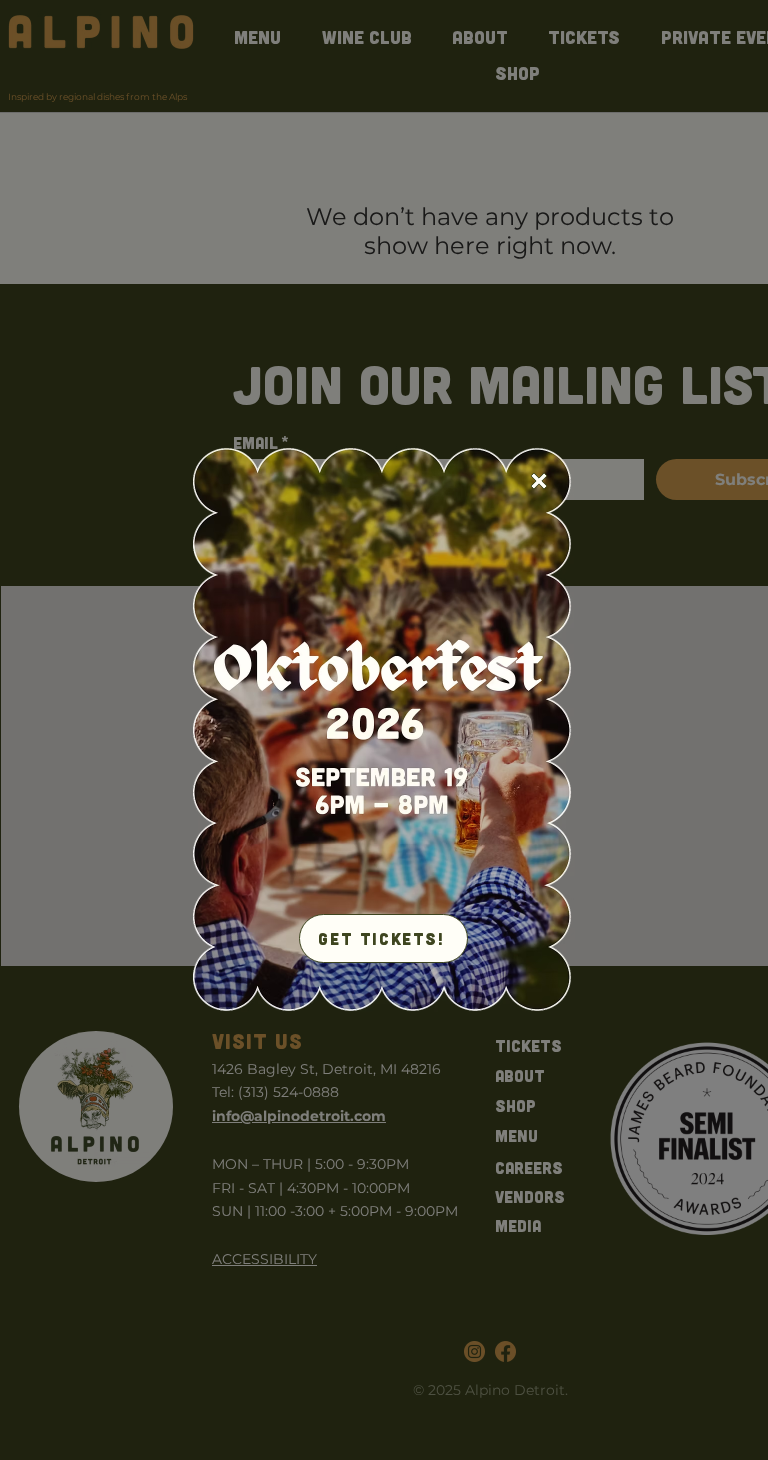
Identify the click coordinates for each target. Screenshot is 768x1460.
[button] (539, 481)
